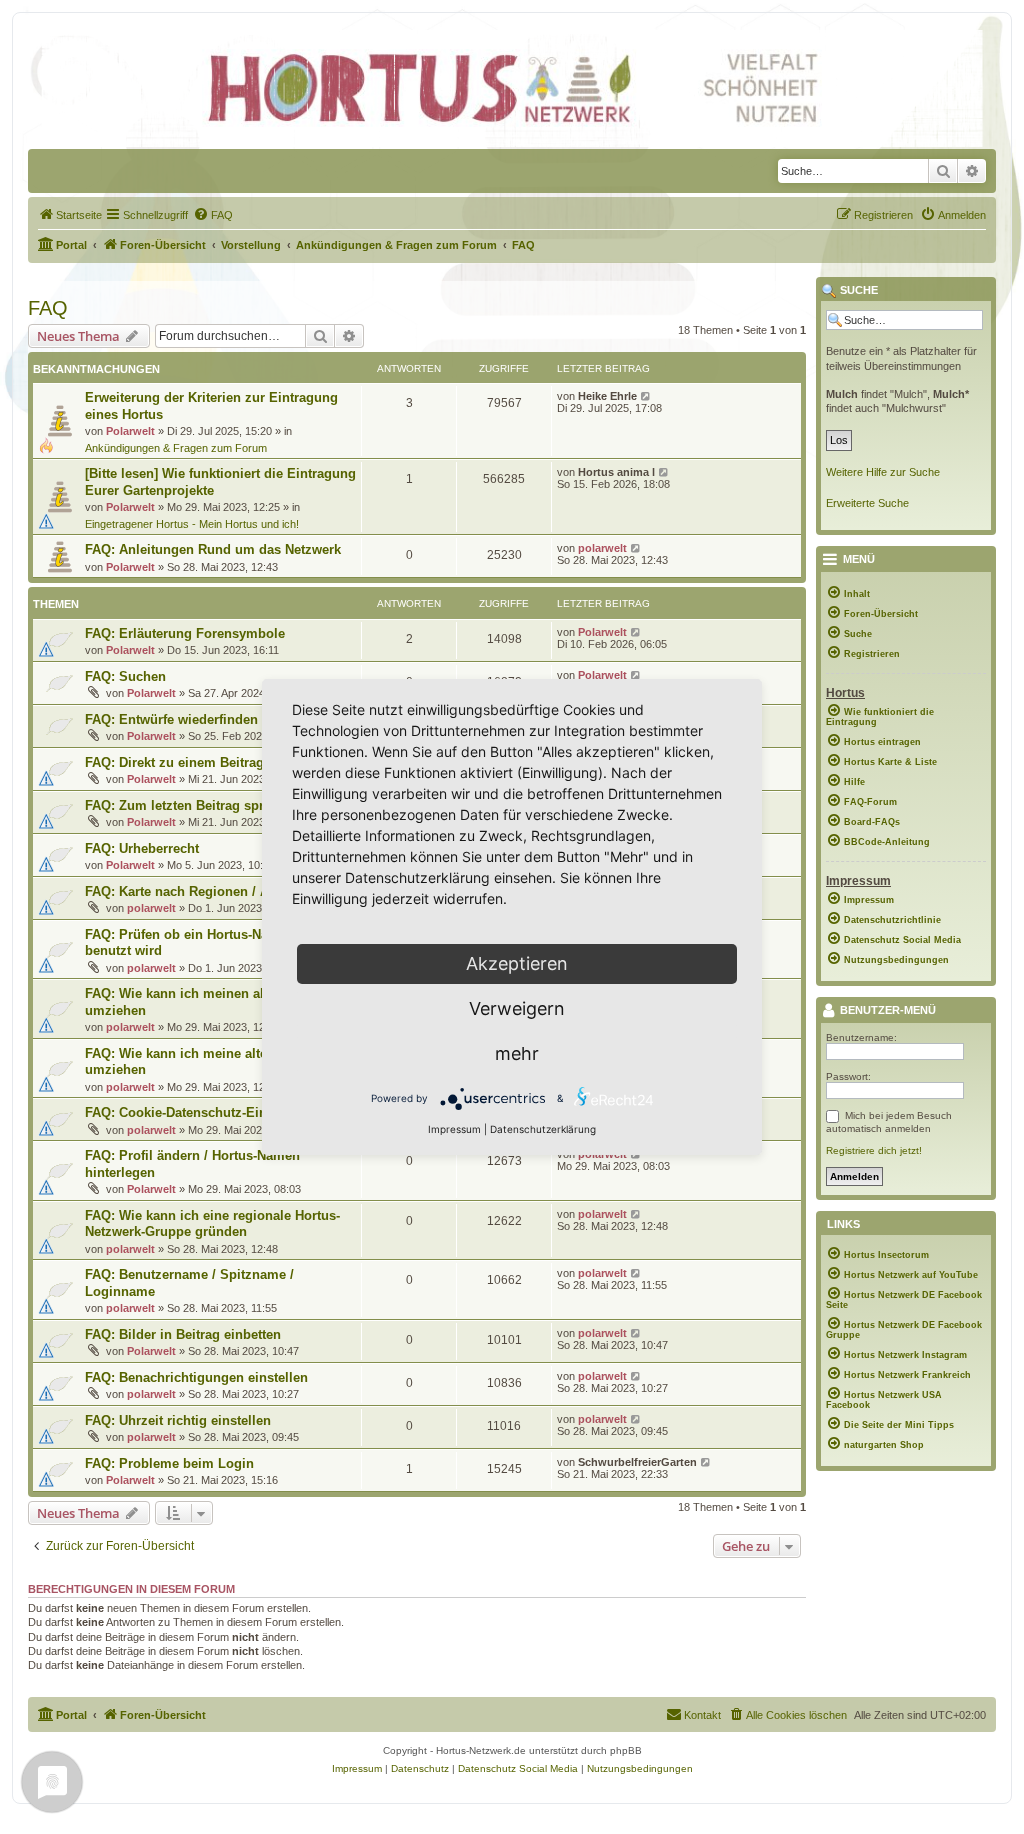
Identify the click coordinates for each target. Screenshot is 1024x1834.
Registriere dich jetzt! (874, 1150)
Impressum (454, 1129)
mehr (517, 1053)
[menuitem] (70, 215)
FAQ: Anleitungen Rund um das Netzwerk (213, 549)
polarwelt (602, 548)
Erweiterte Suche (867, 503)
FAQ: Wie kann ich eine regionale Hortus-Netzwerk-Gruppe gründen (212, 1224)
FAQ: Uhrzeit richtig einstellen (178, 1420)
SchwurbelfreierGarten (637, 1462)
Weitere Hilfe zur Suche (883, 472)
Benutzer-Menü (886, 1011)
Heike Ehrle (607, 396)
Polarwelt (130, 431)
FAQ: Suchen (125, 676)
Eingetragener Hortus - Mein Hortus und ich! (192, 524)
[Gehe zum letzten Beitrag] (646, 396)
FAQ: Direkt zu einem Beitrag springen (204, 762)
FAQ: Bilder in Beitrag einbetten (183, 1334)
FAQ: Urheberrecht (142, 848)
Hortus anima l (616, 472)
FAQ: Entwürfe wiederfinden (171, 719)
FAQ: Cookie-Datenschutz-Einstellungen (208, 1112)
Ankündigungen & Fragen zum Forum (176, 448)
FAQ (48, 308)
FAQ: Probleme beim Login (169, 1463)
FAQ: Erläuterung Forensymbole (185, 633)
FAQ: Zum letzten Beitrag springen (192, 805)
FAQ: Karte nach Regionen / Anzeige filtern (217, 891)
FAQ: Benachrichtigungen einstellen (196, 1377)
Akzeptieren (517, 963)
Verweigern (517, 1008)
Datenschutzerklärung (543, 1129)
